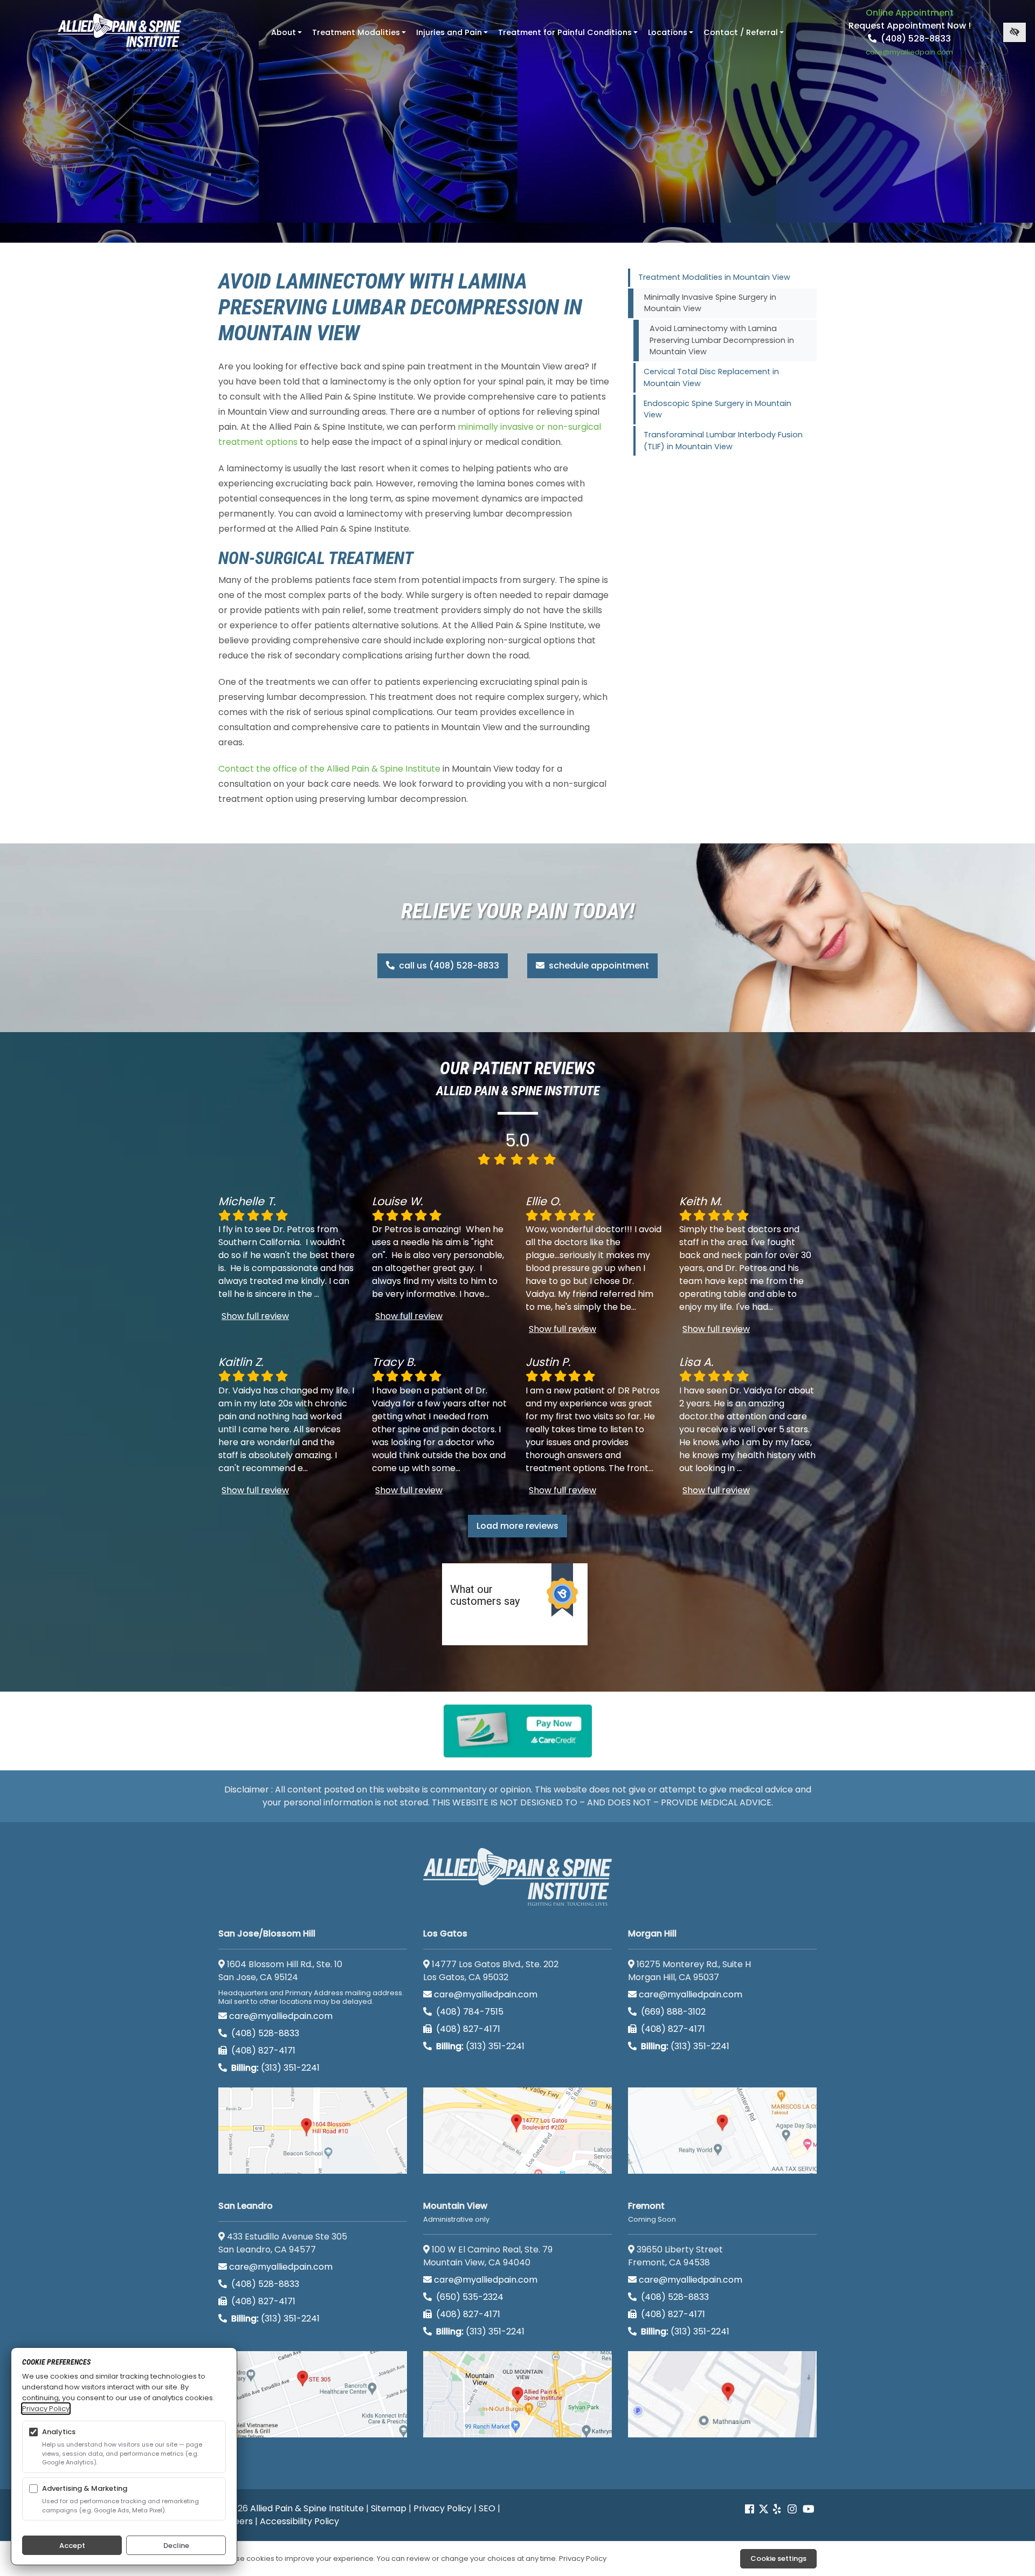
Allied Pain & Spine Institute (307, 2508)
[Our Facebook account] (751, 2509)
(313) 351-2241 (275, 2068)
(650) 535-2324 (470, 2297)
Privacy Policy (443, 2508)
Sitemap (389, 2508)
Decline (176, 2546)
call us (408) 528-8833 (448, 966)
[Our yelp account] (777, 2509)
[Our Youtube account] (809, 2509)
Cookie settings (778, 2558)
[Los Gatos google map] (517, 2131)
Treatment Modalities (360, 36)
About (288, 36)
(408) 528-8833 (915, 39)
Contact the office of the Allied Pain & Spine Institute (329, 769)
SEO (487, 2508)
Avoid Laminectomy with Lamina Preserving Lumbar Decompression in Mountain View (722, 340)
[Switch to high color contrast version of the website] (1015, 32)
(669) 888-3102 (672, 2012)
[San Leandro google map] (313, 2394)
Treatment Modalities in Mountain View (714, 277)
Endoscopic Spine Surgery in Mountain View (717, 409)
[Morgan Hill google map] (722, 2131)
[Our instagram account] (792, 2509)
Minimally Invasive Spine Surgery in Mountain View (710, 303)
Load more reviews (517, 1526)
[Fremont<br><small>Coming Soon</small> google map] (722, 2394)
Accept (72, 2546)
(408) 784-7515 (469, 2012)
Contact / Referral (745, 36)
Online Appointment (910, 13)
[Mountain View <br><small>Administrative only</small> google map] (517, 2394)
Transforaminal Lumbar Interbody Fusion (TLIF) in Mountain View (723, 441)
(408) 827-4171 (262, 2051)
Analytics (59, 2432)
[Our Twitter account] (764, 2509)
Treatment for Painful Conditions (569, 36)
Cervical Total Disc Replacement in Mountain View (711, 377)
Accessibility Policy (299, 2521)
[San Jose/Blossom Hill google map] (313, 2131)
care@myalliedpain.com (281, 2016)
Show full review (255, 1316)
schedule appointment (598, 966)
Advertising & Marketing (85, 2488)
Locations (672, 36)
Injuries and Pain (453, 36)
